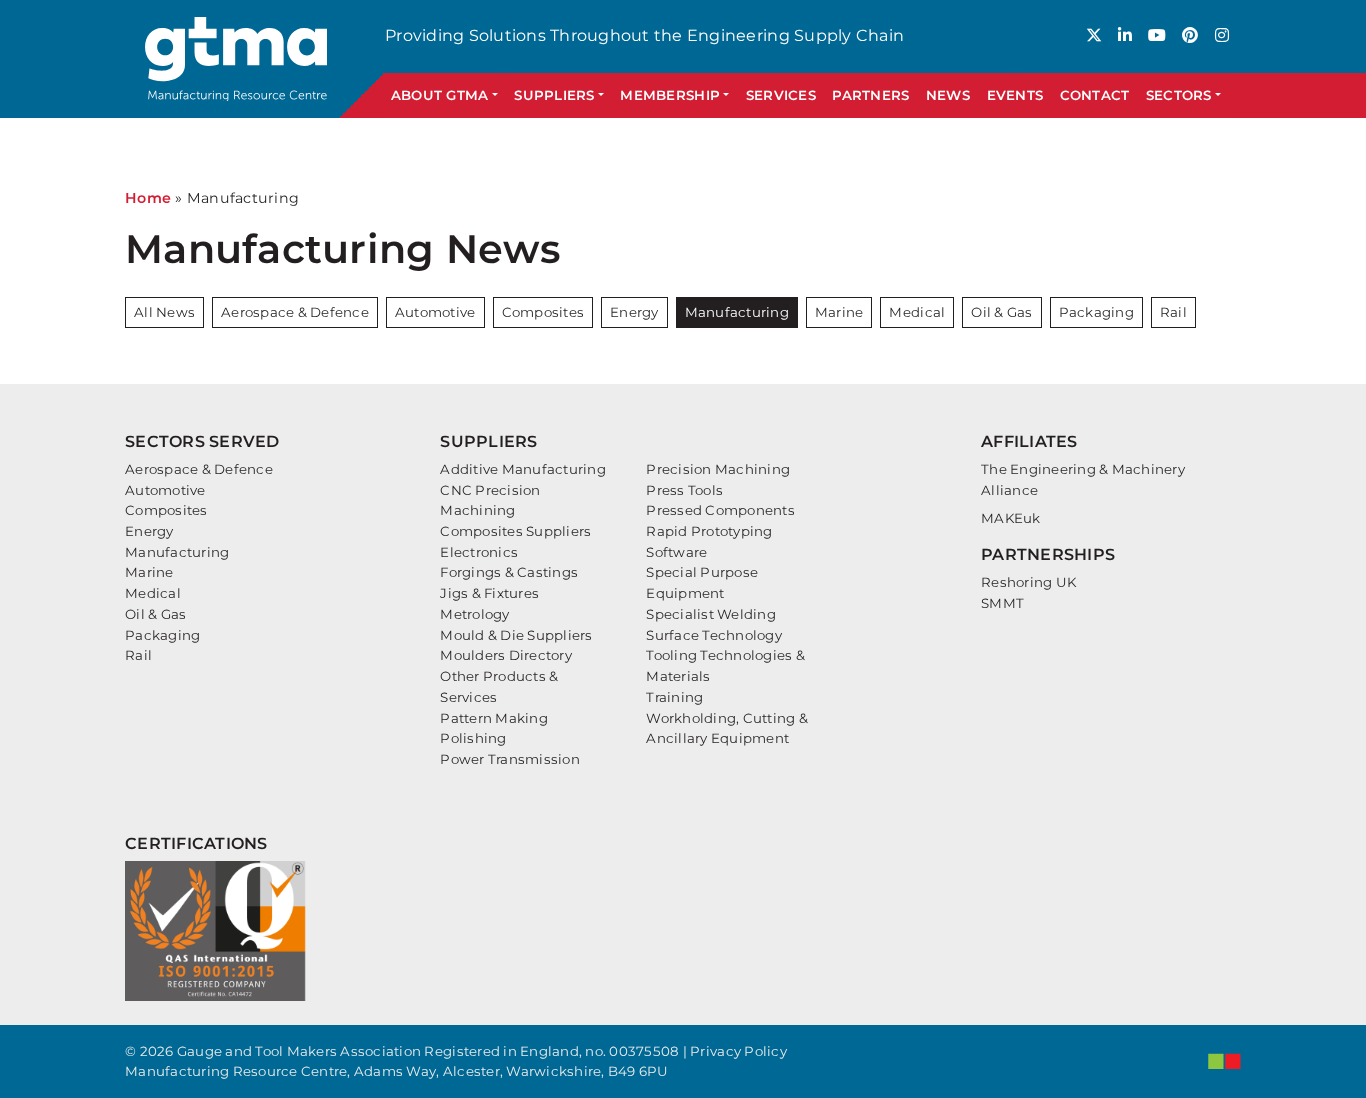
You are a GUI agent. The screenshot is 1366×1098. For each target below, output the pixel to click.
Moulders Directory (506, 655)
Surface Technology (714, 635)
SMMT (1002, 603)
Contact (1095, 95)
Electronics (479, 552)
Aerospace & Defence (295, 312)
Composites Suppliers (515, 531)
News (948, 95)
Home (148, 198)
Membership (670, 95)
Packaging (1096, 312)
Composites (543, 312)
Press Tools (684, 490)
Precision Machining (718, 469)
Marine (839, 312)
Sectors (1179, 95)
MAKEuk (1011, 518)
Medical (917, 312)
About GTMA (440, 95)
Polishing (473, 738)
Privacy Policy (738, 1051)
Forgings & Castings (509, 572)
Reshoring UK (1028, 582)
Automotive (435, 312)
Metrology (474, 614)
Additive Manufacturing (523, 469)
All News (164, 312)
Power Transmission (510, 759)
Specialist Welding (711, 614)
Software (676, 552)
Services (781, 95)
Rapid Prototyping (709, 531)
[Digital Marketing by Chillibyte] (1224, 1061)
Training (674, 697)
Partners (870, 95)
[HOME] (238, 58)
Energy (634, 312)
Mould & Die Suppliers (516, 635)
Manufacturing (737, 312)
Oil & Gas (1001, 312)
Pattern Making (494, 718)
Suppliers (554, 95)
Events (1015, 95)
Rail (1173, 312)
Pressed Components (720, 510)
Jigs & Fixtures (489, 593)
